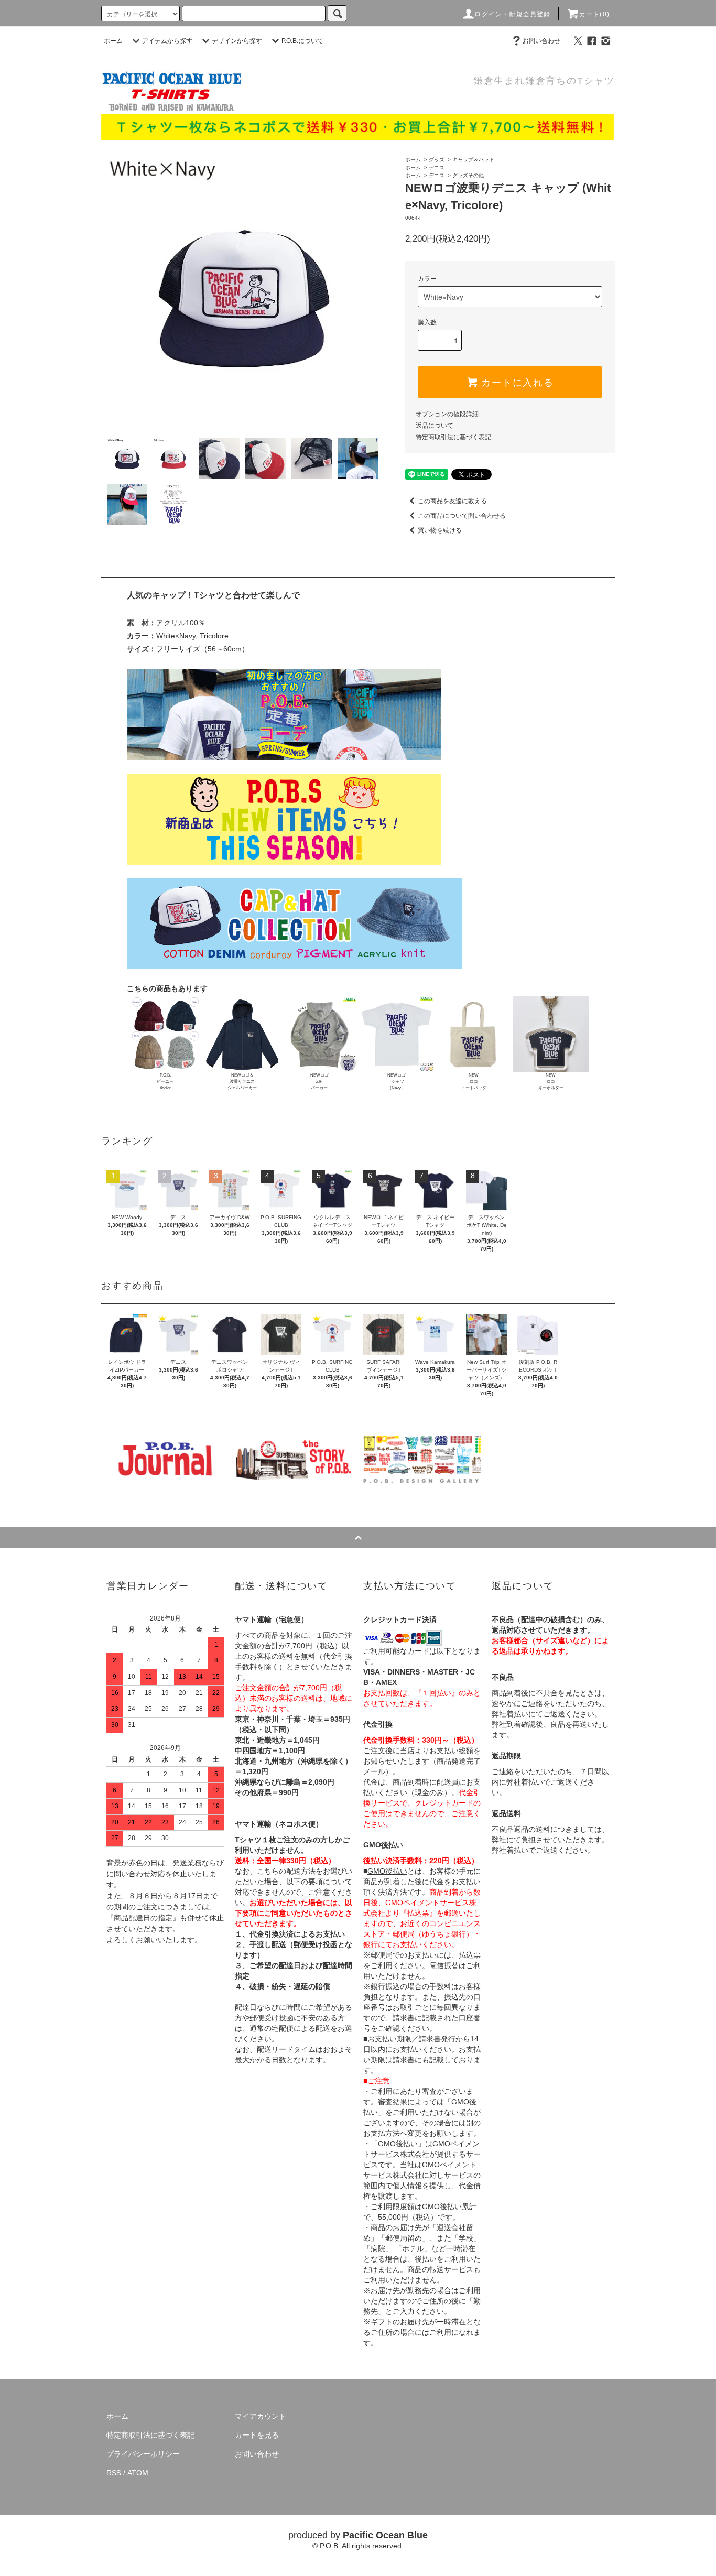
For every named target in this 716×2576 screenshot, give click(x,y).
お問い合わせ (541, 41)
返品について (435, 426)
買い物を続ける (440, 530)
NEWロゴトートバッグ (474, 1082)
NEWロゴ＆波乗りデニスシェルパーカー (242, 1082)
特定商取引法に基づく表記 (453, 437)
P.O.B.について (302, 41)
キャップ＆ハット (473, 160)
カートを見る (257, 2435)
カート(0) (594, 14)
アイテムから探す (167, 41)
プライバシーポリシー (143, 2454)
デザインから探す (237, 41)
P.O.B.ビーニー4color (165, 1082)
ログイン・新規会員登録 (512, 14)
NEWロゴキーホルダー (551, 1082)
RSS (114, 2473)
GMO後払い (387, 1871)
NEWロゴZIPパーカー (319, 1082)
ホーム (113, 41)
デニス (437, 167)
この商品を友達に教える (452, 501)
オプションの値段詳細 (447, 414)
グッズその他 (468, 175)
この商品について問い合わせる (462, 516)
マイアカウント (261, 2416)
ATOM (138, 2473)
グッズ (437, 160)
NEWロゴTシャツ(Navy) (397, 1082)
